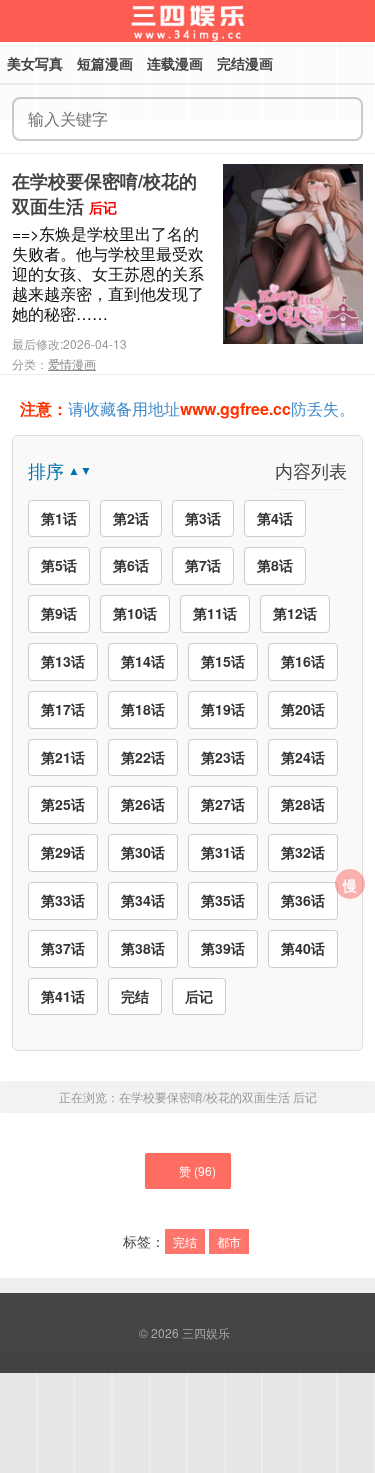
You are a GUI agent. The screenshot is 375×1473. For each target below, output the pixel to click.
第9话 (59, 613)
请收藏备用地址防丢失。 (187, 408)
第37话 (63, 948)
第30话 (143, 852)
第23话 (223, 757)
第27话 (223, 804)
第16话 (303, 661)
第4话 (275, 518)
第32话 (303, 852)
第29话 (63, 852)
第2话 (131, 518)
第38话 (143, 948)
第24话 (303, 757)
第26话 (143, 804)
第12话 (295, 613)
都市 (229, 1241)
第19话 (223, 709)
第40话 (303, 948)
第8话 (275, 565)
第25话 (63, 804)
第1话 (59, 518)
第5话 (59, 565)
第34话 (143, 900)
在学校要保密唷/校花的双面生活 (104, 193)
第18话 (143, 709)
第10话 (135, 613)
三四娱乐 (206, 1332)
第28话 (303, 804)
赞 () (197, 1170)
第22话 (143, 757)
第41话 (63, 996)
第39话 (223, 948)
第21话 (63, 757)
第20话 (303, 709)
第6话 (131, 565)
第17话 (63, 709)
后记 (199, 996)
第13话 (63, 661)
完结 (135, 996)
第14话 (143, 661)
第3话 (203, 518)
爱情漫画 (72, 363)
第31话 (223, 852)
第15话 (223, 661)
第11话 (215, 613)
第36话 (303, 900)
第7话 (203, 565)
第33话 (63, 900)
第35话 (223, 900)
